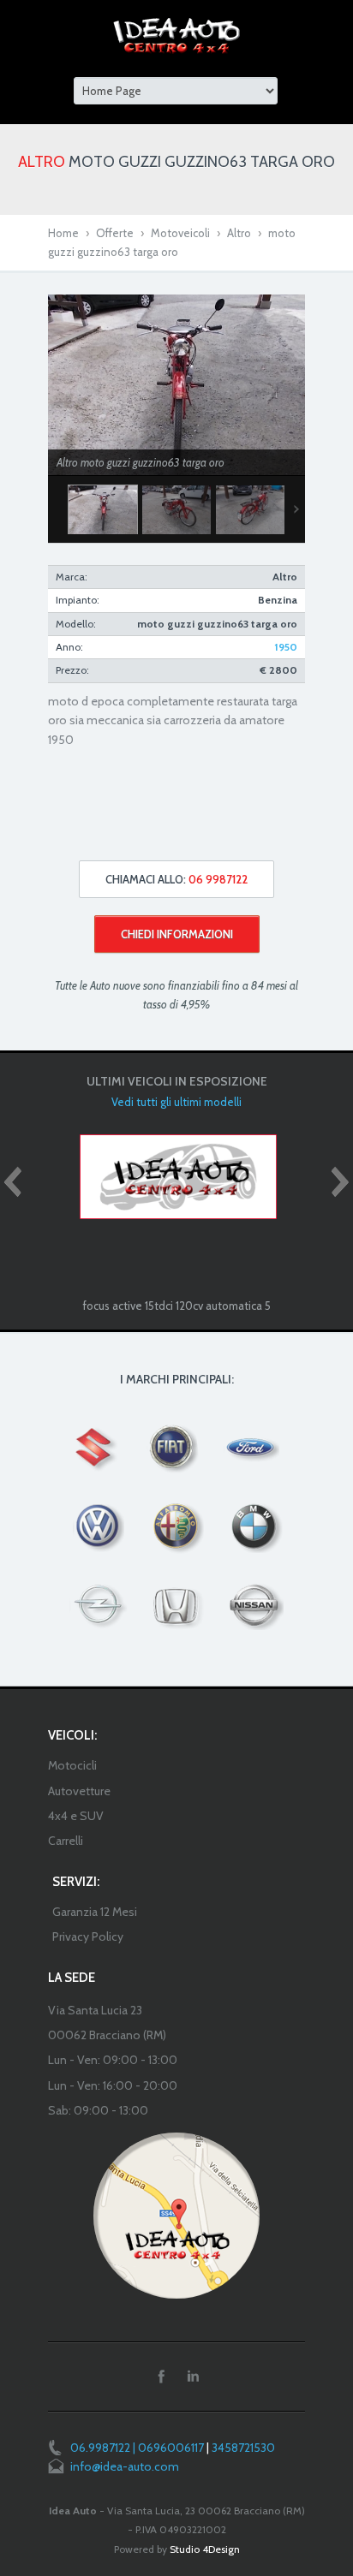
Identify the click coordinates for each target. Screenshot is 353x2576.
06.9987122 (100, 2448)
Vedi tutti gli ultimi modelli (176, 1102)
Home (63, 233)
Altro (239, 233)
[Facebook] (161, 2377)
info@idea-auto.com (125, 2466)
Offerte (115, 233)
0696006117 (171, 2448)
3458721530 (243, 2448)
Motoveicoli (180, 233)
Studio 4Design (205, 2549)
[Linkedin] (193, 2377)
